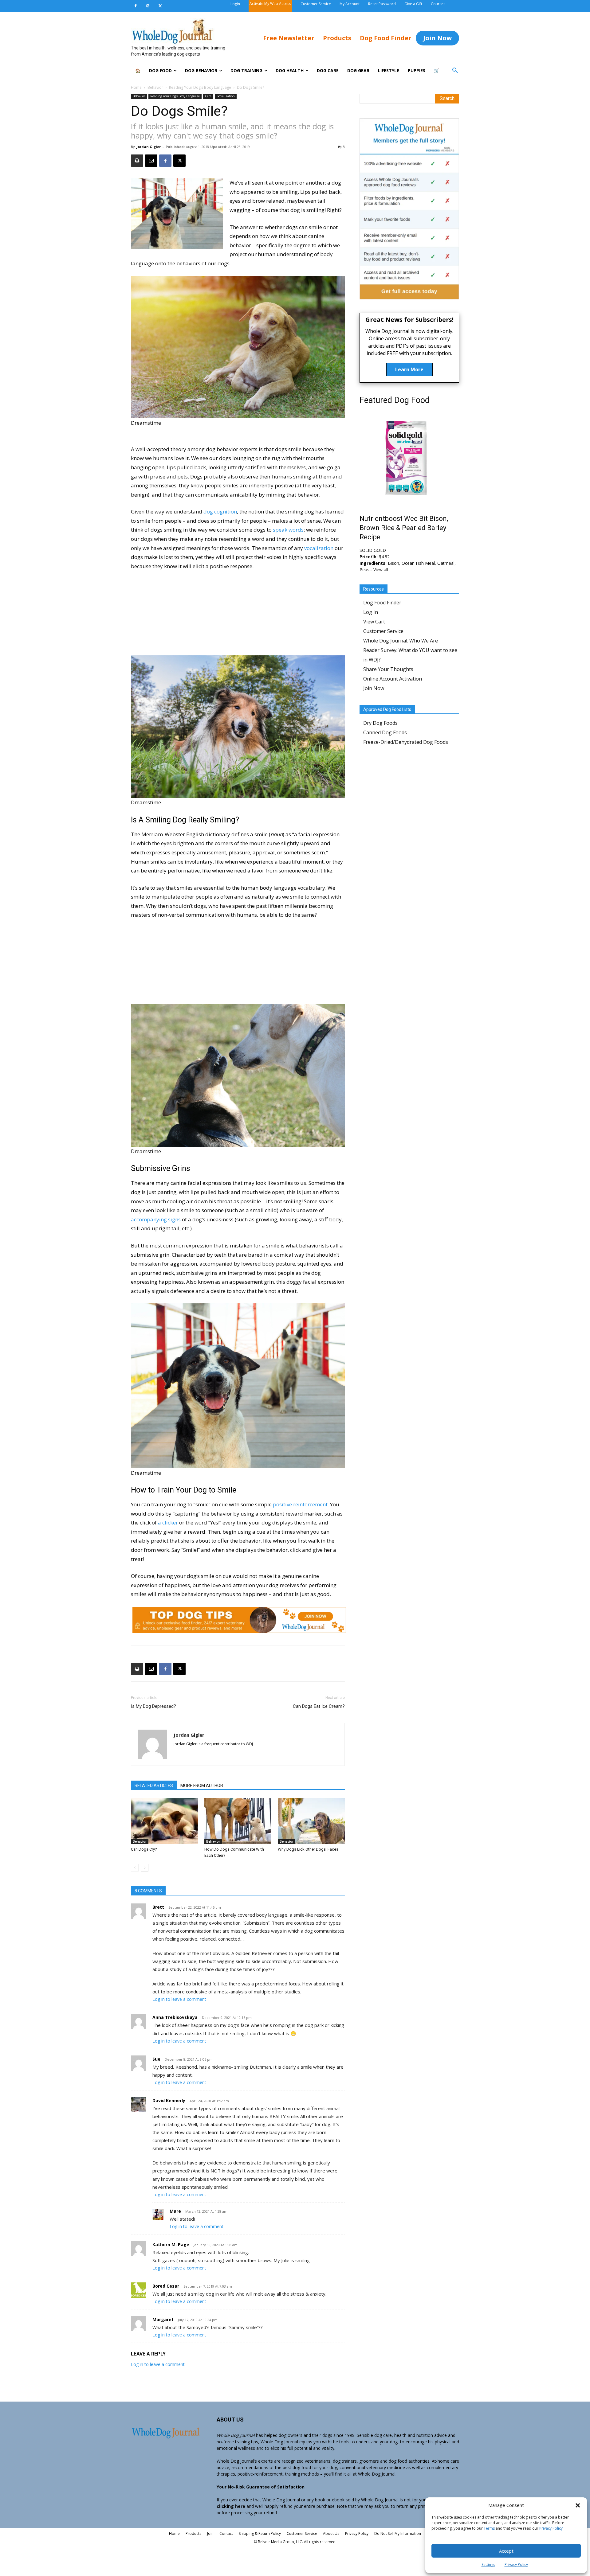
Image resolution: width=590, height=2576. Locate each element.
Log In (371, 612)
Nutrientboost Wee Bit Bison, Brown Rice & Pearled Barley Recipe (404, 528)
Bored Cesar (166, 2286)
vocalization (319, 548)
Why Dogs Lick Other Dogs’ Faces (308, 1849)
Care (208, 96)
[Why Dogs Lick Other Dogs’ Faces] (311, 1821)
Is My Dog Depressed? (153, 1706)
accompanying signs (156, 1219)
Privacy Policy (551, 2528)
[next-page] (145, 1868)
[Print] (137, 161)
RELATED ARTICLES (154, 1786)
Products (193, 2533)
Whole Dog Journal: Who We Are (401, 641)
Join (210, 2533)
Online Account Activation (393, 679)
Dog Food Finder (382, 603)
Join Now (374, 688)
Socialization (226, 96)
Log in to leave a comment (179, 1999)
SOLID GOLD (373, 550)
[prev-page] (135, 1868)
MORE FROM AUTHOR (202, 1786)
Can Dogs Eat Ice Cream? (319, 1706)
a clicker (168, 1522)
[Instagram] (148, 6)
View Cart (374, 622)
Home (136, 87)
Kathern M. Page (171, 2244)
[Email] (151, 161)
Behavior (155, 87)
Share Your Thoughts (388, 669)
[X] (160, 6)
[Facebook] (136, 6)
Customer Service (383, 631)
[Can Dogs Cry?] (164, 1821)
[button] (578, 2505)
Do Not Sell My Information (398, 2533)
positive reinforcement (300, 1504)
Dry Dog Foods (380, 723)
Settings (488, 2564)
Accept (506, 2551)
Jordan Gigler (149, 147)
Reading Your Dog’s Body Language (200, 87)
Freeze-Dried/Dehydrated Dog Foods (406, 742)
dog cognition (220, 511)
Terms (489, 2528)
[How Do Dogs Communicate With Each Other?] (238, 1821)
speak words (288, 530)
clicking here (231, 2506)
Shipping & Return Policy (260, 2533)
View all (381, 570)
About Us (331, 2533)
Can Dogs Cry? (144, 1849)
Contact (226, 2533)
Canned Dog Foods (385, 732)
